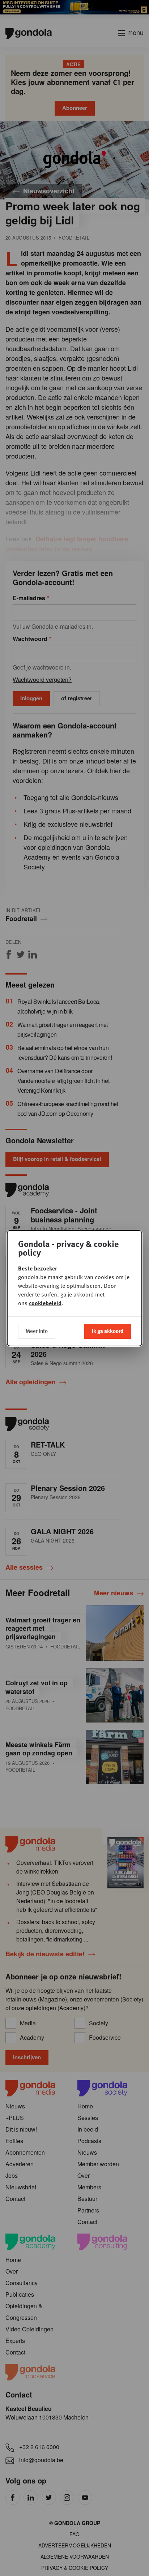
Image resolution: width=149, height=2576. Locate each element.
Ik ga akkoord (108, 1331)
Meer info (37, 1331)
